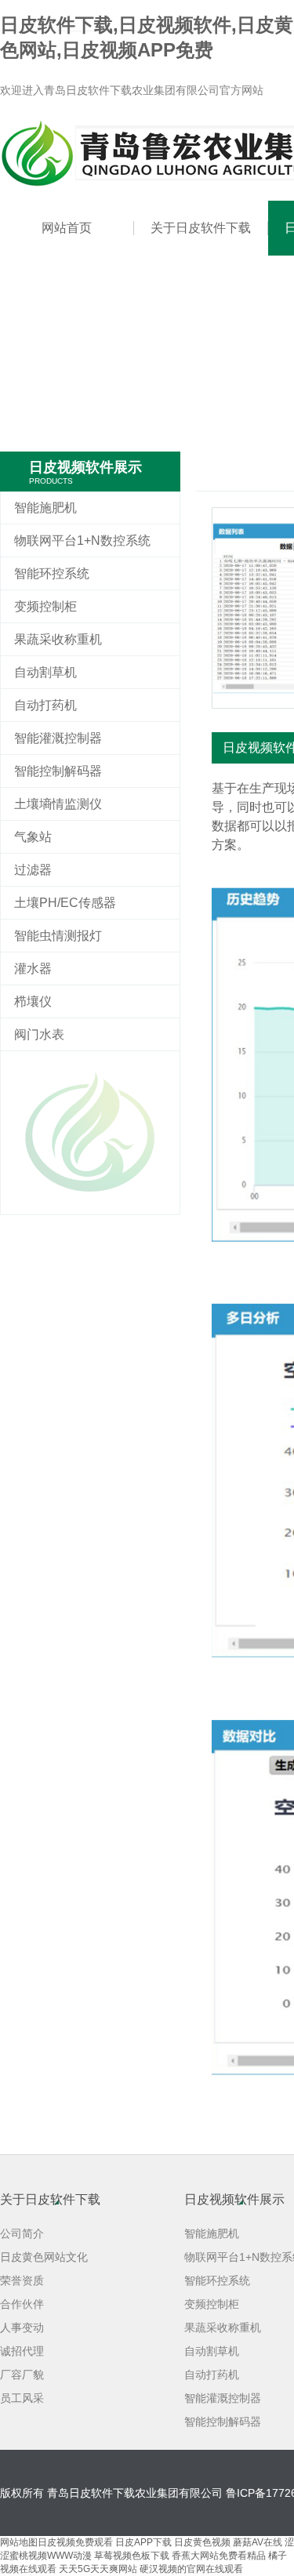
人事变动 (22, 2327)
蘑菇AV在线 (258, 2542)
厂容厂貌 (22, 2375)
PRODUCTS (51, 481)
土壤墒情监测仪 (58, 804)
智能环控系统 (52, 573)
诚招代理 (22, 2351)
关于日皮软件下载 (201, 228)
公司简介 (22, 2233)
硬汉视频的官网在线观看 (191, 2569)
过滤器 (33, 870)
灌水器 (33, 969)
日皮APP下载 (143, 2542)
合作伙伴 (22, 2304)
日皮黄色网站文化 (44, 2257)
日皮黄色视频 (202, 2542)
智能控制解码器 (58, 771)
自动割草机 (45, 672)
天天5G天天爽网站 (98, 2569)
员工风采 (22, 2398)
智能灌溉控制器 (58, 738)
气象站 (33, 837)
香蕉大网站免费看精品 (219, 2556)
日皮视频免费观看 (75, 2542)
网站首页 (67, 228)
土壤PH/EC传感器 (65, 903)
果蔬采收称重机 (58, 639)
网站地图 (19, 2542)
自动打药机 (45, 705)
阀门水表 (39, 1034)
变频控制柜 (45, 606)
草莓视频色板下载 (132, 2556)
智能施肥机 (45, 508)
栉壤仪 (33, 1001)
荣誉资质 (22, 2280)
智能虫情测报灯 (58, 936)
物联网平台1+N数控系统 (82, 541)
